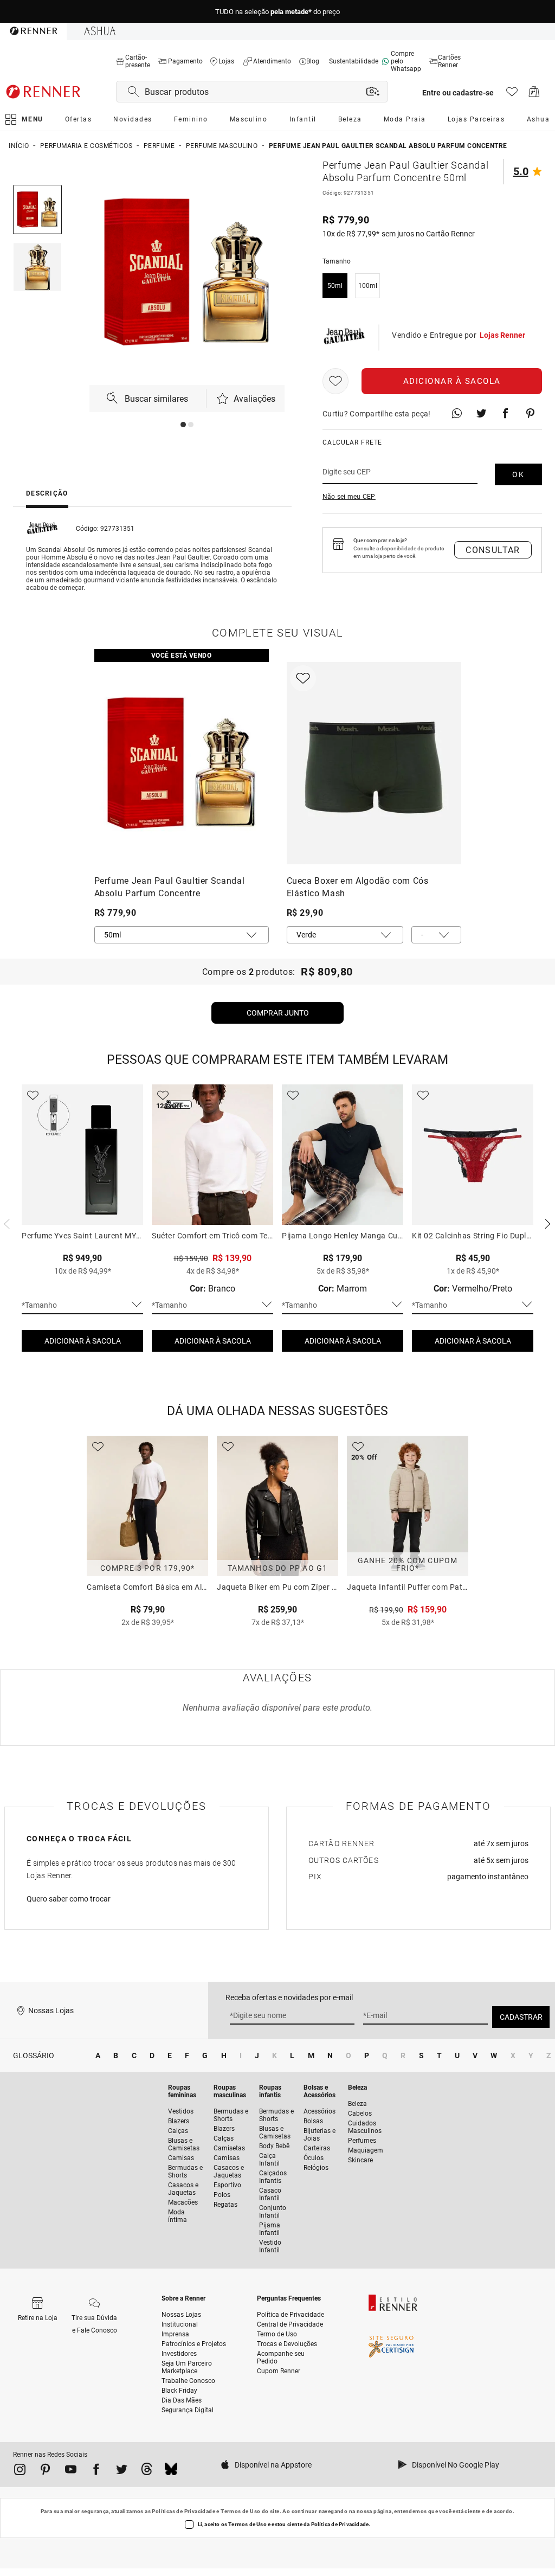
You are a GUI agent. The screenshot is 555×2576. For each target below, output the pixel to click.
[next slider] (5, 1223)
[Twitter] (122, 2471)
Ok (518, 474)
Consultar (493, 550)
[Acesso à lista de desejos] (512, 95)
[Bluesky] (171, 2471)
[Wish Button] (335, 381)
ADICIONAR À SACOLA (83, 1341)
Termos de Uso (240, 2511)
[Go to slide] (183, 425)
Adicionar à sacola (452, 381)
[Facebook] (96, 2471)
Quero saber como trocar (69, 1899)
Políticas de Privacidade (183, 2511)
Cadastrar (521, 2017)
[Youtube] (71, 2471)
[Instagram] (20, 2471)
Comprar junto (278, 1013)
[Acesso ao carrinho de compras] (534, 95)
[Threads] (147, 2471)
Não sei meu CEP (349, 497)
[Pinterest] (45, 2471)
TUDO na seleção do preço (277, 12)
